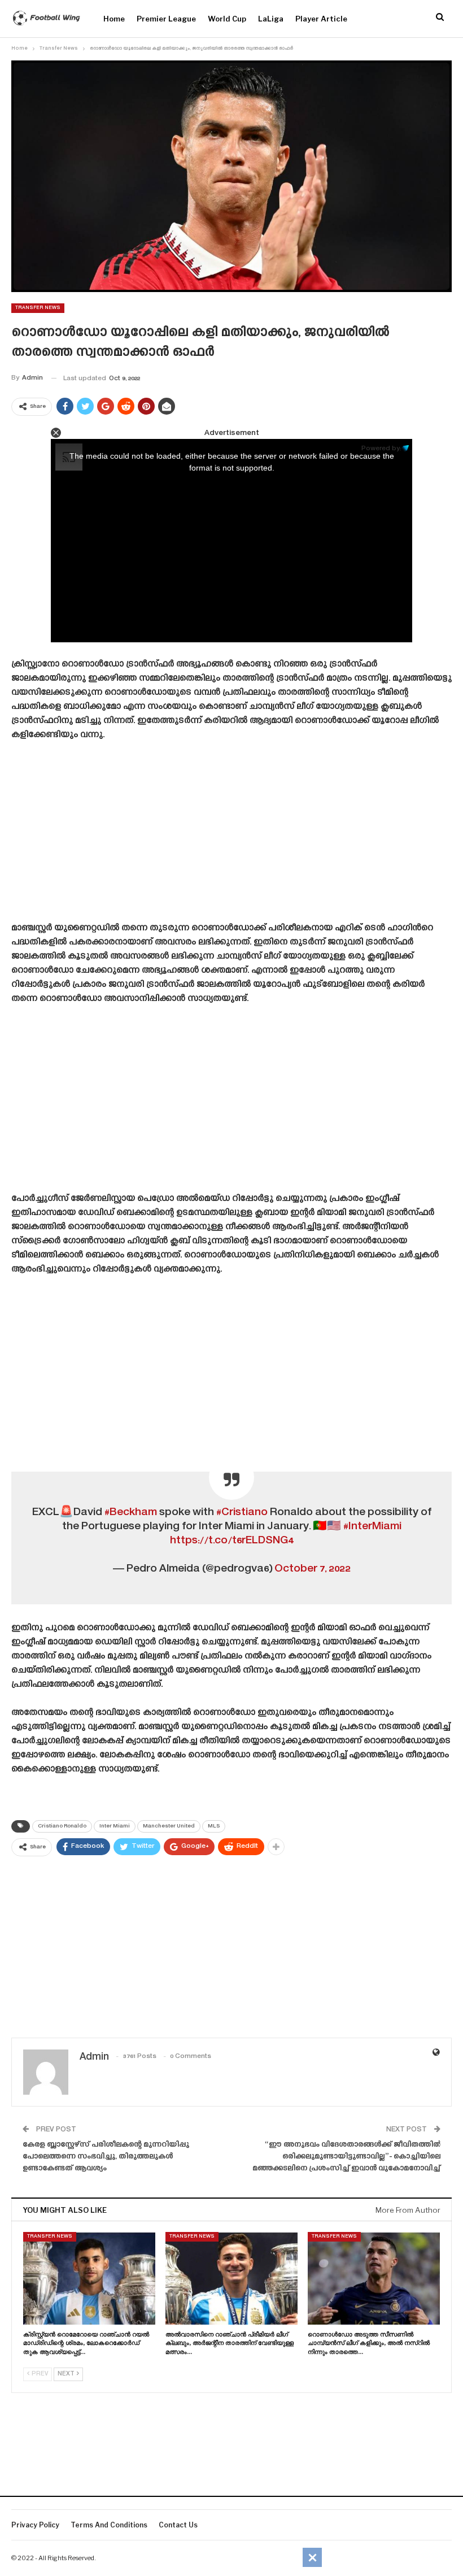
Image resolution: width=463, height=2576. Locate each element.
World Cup (227, 19)
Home (114, 19)
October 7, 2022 (313, 1569)
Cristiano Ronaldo (62, 1826)
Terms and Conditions (109, 2525)
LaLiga (271, 19)
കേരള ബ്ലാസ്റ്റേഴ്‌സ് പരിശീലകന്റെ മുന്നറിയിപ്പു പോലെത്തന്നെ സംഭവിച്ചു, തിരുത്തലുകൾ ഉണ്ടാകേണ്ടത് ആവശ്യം (106, 2157)
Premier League (166, 19)
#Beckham (131, 1513)
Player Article (321, 19)
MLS (214, 1826)
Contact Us (178, 2525)
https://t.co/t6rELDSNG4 (232, 1541)
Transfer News (38, 308)
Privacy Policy (35, 2525)
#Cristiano (242, 1513)
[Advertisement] (231, 836)
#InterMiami (372, 1527)
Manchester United (169, 1826)
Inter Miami (115, 1826)
